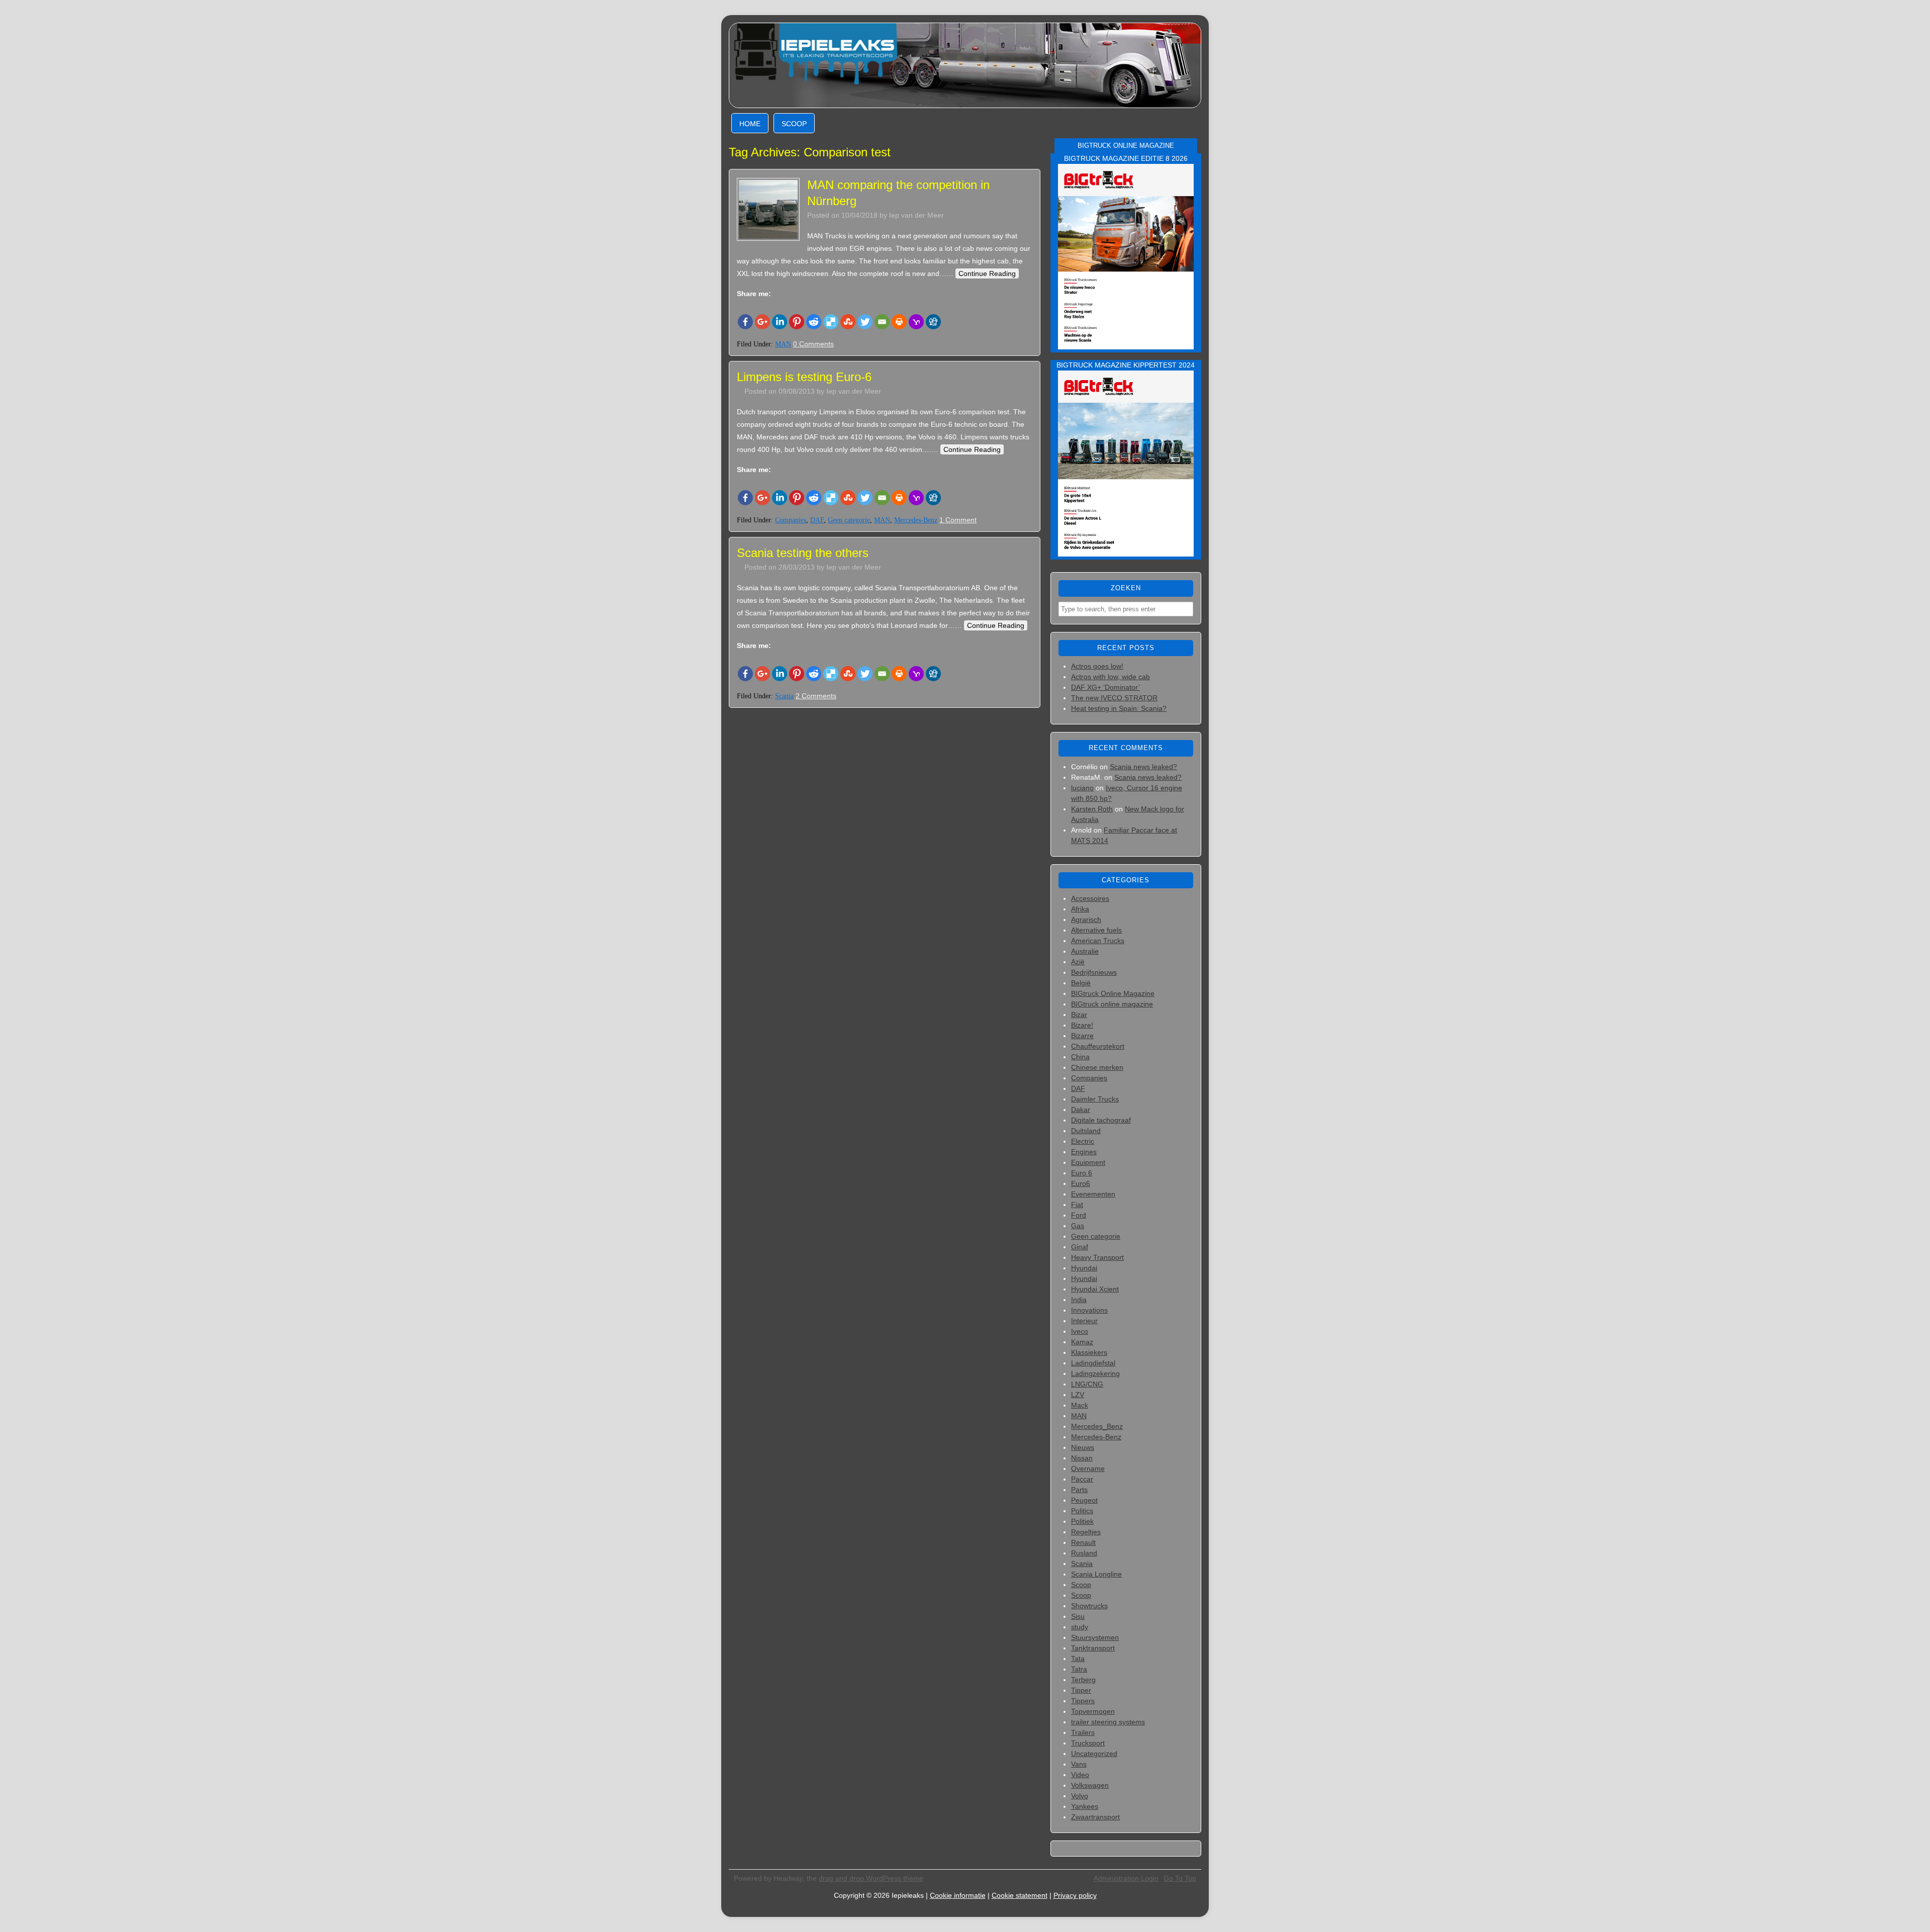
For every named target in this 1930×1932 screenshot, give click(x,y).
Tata (1078, 1659)
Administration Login (1126, 1878)
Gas (1078, 1226)
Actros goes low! (1097, 666)
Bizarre (1082, 1036)
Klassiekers (1089, 1352)
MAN (783, 344)
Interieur (1084, 1321)
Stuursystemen (1095, 1637)
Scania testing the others (803, 553)
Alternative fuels (1096, 930)
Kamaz (1082, 1342)
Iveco (1080, 1331)
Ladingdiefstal (1093, 1363)
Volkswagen (1090, 1785)
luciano (1082, 788)
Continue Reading (987, 273)
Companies (791, 520)
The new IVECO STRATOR (1114, 698)
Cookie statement (1020, 1895)
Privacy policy (1075, 1895)
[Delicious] (831, 322)
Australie (1085, 951)
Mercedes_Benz (1097, 1426)
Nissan (1082, 1458)
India (1079, 1300)
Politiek (1082, 1521)
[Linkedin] (780, 322)
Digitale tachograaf (1101, 1120)
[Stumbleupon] (848, 322)
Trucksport (1088, 1743)
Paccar (1082, 1479)
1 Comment (958, 520)
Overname (1088, 1468)
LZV (1078, 1395)
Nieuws (1083, 1447)
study (1080, 1627)
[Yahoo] (916, 322)
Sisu (1078, 1616)
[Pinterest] (797, 322)
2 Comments (816, 696)
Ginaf (1080, 1247)
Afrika (1080, 909)
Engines (1084, 1152)
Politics (1082, 1511)
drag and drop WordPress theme (871, 1878)
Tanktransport (1093, 1648)
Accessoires (1090, 898)
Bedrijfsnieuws (1094, 972)
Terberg (1083, 1680)
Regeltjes (1086, 1532)
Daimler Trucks (1095, 1099)
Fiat (1077, 1205)
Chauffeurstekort (1098, 1046)
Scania (784, 696)
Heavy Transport (1097, 1257)
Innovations (1089, 1310)
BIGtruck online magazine (1112, 1004)
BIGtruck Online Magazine (1113, 993)
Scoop (794, 124)
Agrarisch (1086, 919)
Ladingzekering (1095, 1373)
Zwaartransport (1095, 1817)
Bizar (1079, 1015)
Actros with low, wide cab (1111, 677)
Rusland (1084, 1553)
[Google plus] (762, 322)
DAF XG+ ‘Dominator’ (1105, 687)
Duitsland (1086, 1131)
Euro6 (1081, 1183)
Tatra (1079, 1669)
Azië (1078, 962)
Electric (1083, 1141)
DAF (817, 520)
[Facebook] (745, 322)
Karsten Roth (1092, 809)
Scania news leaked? (1143, 767)
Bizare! (1082, 1025)
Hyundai (1084, 1268)
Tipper (1081, 1690)
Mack (1080, 1405)
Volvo (1080, 1796)
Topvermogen (1093, 1711)
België (1081, 983)
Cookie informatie (958, 1895)
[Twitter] (865, 322)
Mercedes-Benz (916, 520)
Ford (1079, 1215)
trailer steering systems (1108, 1722)
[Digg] (933, 322)
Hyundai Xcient (1095, 1289)
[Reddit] (814, 322)
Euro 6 (1082, 1173)
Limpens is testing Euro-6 (804, 377)
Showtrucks (1089, 1606)
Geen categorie (849, 520)
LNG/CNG (1087, 1384)
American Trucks (1098, 941)
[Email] (882, 322)
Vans (1079, 1764)
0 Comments (813, 344)
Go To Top (1180, 1878)
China (1080, 1057)
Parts (1079, 1490)
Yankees (1085, 1806)
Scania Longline (1096, 1574)
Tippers (1083, 1701)
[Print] (899, 322)
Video (1080, 1775)
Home (750, 124)
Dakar (1081, 1110)
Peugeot (1084, 1500)
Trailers (1083, 1732)
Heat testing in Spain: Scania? (1119, 708)
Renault (1083, 1542)
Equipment (1088, 1162)
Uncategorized (1094, 1754)
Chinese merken (1097, 1067)
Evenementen (1093, 1194)
